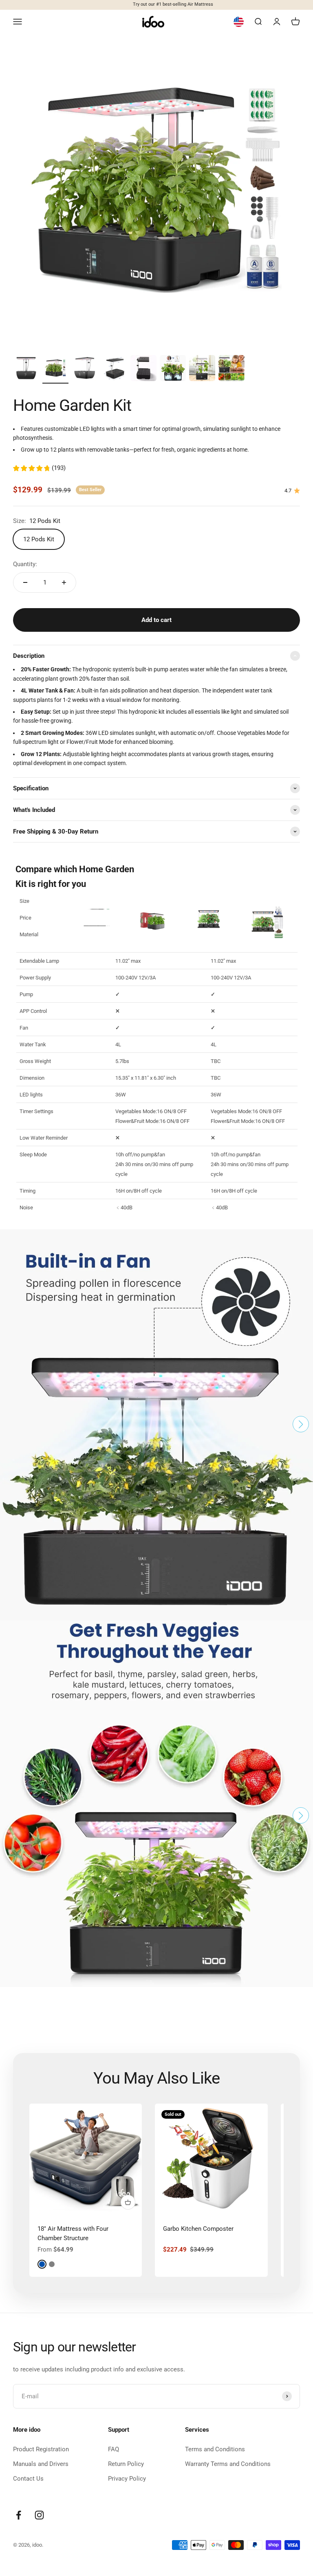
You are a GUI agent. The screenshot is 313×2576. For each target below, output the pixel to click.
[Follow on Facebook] (19, 2515)
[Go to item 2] (55, 369)
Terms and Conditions (215, 2449)
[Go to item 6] (173, 369)
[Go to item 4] (114, 369)
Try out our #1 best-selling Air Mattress (157, 4)
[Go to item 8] (231, 369)
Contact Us (28, 2479)
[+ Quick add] (128, 2202)
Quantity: (25, 564)
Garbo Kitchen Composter (198, 2229)
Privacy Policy (127, 2479)
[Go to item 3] (85, 369)
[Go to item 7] (202, 369)
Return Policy (126, 2464)
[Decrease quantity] (25, 582)
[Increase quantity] (64, 582)
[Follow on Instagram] (39, 2515)
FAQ (114, 2449)
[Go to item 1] (26, 369)
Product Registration (41, 2449)
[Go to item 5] (143, 369)
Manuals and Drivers (41, 2464)
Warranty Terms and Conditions (228, 2464)
